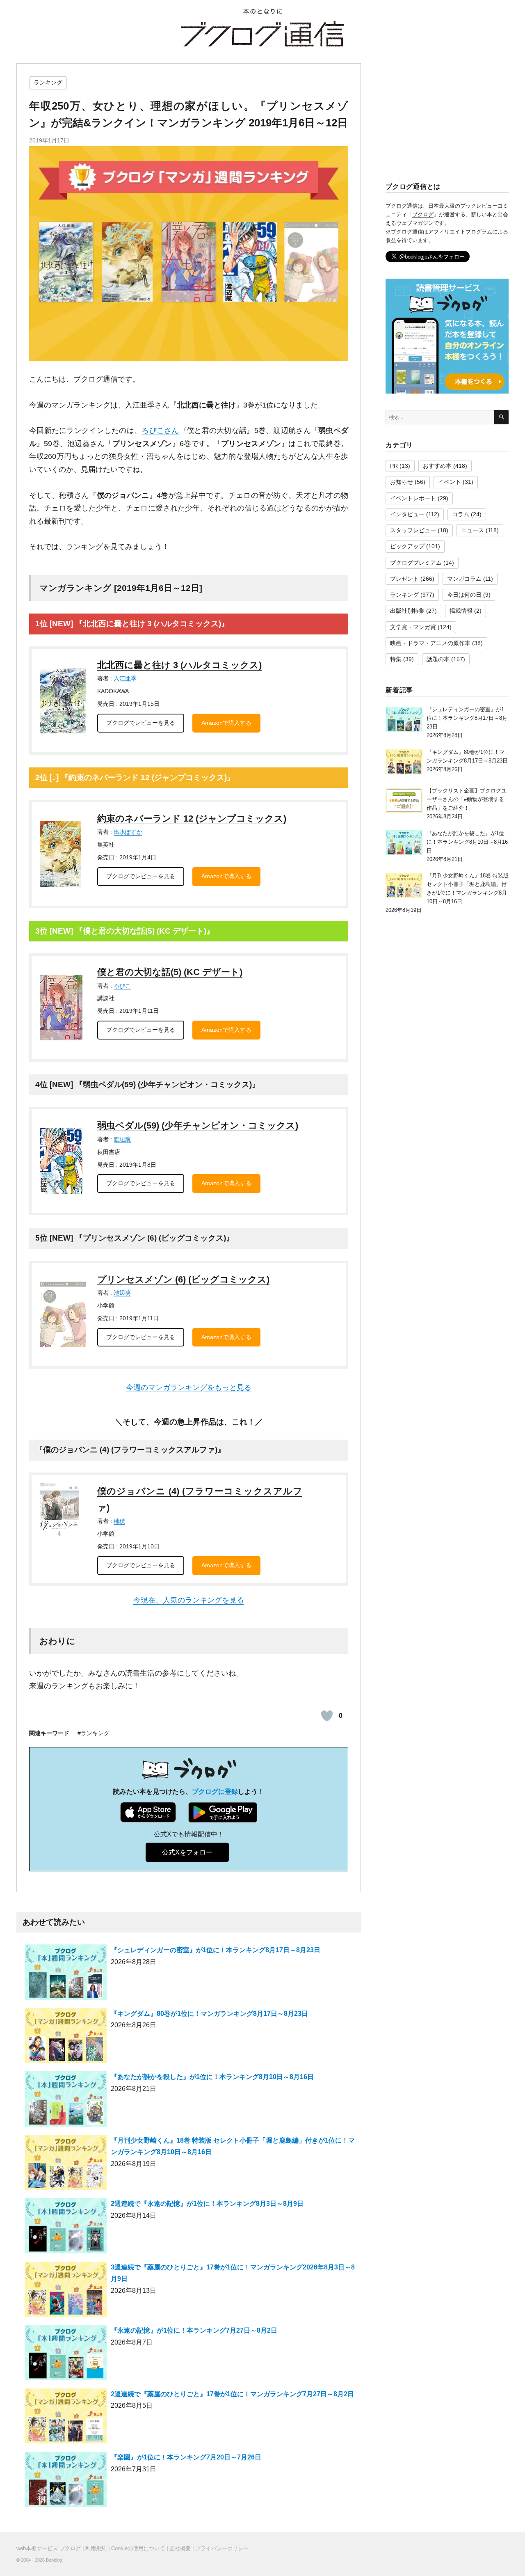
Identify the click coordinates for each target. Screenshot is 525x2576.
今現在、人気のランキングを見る (189, 1600)
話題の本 (438, 659)
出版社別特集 (407, 611)
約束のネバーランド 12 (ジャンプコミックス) (192, 819)
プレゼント (404, 579)
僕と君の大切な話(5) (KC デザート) (170, 972)
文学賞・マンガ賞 (413, 627)
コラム (461, 514)
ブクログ (423, 214)
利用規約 (96, 2548)
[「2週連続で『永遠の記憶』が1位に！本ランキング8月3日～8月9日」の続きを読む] (66, 2229)
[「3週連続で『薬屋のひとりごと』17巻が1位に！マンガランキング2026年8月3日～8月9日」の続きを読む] (66, 2293)
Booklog (54, 2560)
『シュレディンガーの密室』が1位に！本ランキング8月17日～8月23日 (216, 1950)
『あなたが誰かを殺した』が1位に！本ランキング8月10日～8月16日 (212, 2077)
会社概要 (180, 2548)
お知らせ (402, 482)
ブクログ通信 (262, 34)
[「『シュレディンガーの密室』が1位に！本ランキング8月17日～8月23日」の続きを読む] (66, 1976)
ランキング (48, 82)
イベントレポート (413, 498)
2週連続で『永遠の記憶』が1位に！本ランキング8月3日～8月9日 (207, 2204)
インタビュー (407, 514)
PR (394, 466)
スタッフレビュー (413, 530)
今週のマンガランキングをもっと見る (189, 1388)
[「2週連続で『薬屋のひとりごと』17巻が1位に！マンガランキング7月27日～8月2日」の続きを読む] (66, 2419)
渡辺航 (122, 1139)
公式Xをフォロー (187, 1852)
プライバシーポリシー (222, 2548)
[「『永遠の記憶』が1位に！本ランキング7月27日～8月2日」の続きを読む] (66, 2356)
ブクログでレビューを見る (141, 723)
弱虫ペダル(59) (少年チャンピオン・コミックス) (198, 1125)
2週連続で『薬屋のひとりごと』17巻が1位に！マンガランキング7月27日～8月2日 (232, 2394)
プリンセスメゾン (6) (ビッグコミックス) (183, 1279)
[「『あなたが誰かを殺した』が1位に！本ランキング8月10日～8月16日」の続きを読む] (66, 2103)
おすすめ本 (437, 466)
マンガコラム (464, 579)
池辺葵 (122, 1293)
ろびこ (122, 986)
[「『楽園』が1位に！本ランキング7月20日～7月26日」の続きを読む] (66, 2483)
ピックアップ (407, 546)
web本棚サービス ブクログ (49, 2548)
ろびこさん (160, 430)
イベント (450, 482)
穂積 (119, 1521)
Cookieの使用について (138, 2548)
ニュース (472, 530)
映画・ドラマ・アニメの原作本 (430, 643)
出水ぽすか (128, 832)
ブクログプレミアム (416, 563)
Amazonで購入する (226, 723)
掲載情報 (461, 611)
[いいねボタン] (327, 1716)
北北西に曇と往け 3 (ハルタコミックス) (179, 665)
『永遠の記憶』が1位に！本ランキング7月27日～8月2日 (194, 2330)
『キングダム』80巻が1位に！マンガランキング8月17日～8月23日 (209, 2014)
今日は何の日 (464, 595)
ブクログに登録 (215, 1792)
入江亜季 (125, 678)
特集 (396, 659)
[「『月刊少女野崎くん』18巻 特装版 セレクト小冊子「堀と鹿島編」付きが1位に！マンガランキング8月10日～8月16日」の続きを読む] (66, 2166)
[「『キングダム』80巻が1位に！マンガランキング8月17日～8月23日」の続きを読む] (66, 2039)
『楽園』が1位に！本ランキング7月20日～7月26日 (186, 2457)
